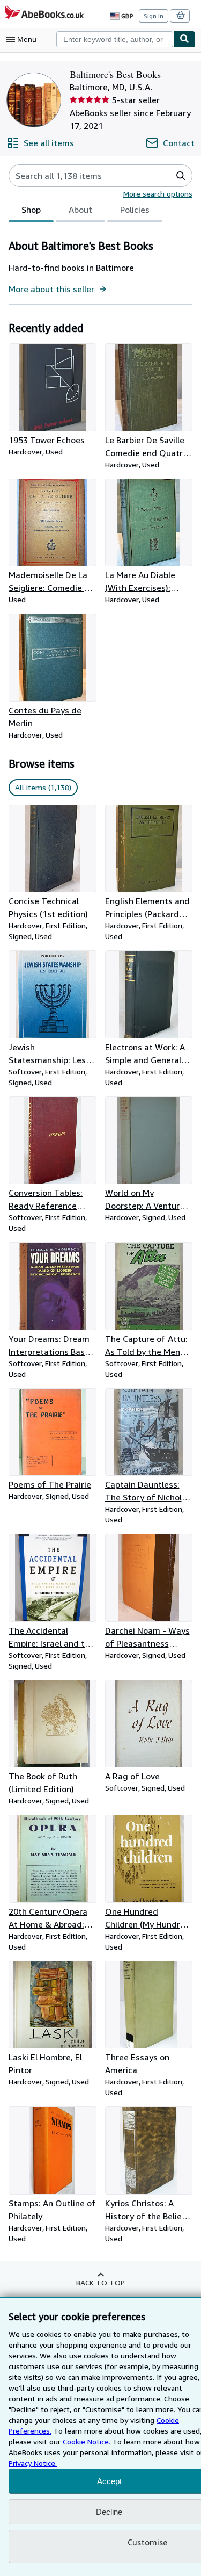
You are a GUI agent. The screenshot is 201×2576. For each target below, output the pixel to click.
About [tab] (80, 210)
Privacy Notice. (33, 2463)
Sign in (154, 16)
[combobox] (115, 39)
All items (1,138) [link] (43, 787)
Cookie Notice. (87, 2441)
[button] (181, 176)
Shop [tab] (31, 210)
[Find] (184, 39)
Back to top (100, 2282)
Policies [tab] (135, 210)
